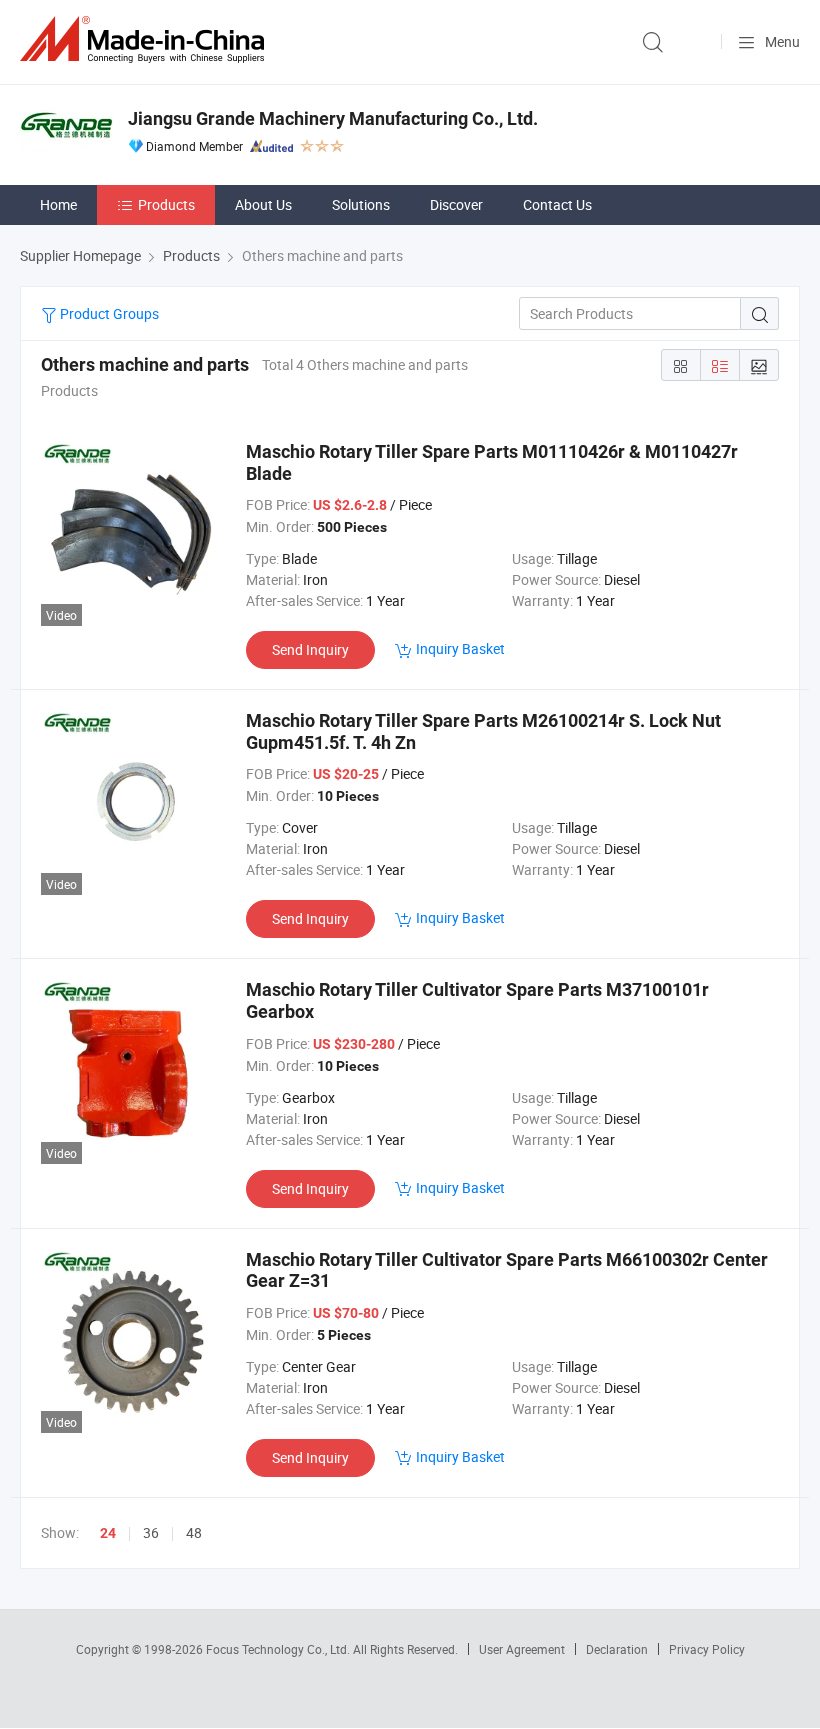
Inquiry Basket (460, 648)
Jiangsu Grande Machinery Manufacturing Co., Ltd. (333, 118)
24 (108, 1533)
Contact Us (557, 204)
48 (194, 1532)
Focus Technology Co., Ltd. (279, 1649)
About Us (263, 204)
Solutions (361, 204)
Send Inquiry (310, 649)
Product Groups (108, 313)
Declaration (617, 1649)
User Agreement (522, 1649)
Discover (456, 204)
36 (151, 1532)
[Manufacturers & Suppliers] (146, 39)
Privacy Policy (707, 1649)
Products (166, 204)
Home (58, 204)
